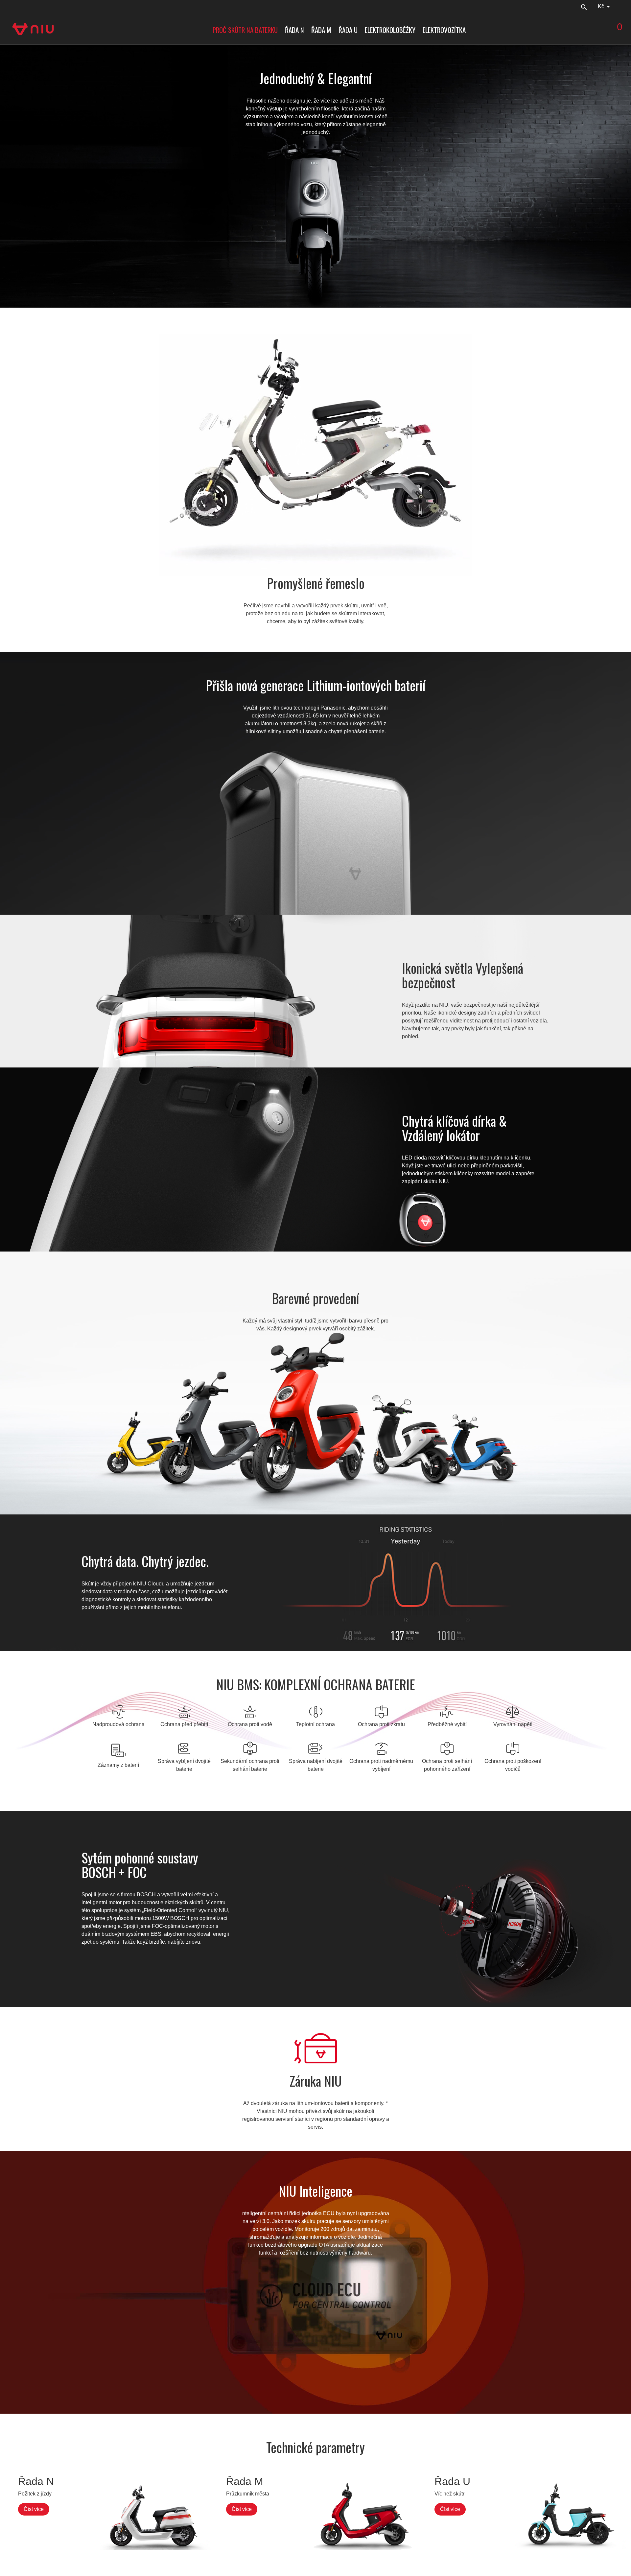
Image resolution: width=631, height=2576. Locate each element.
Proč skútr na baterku (245, 30)
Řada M (321, 30)
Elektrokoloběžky (390, 30)
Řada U (348, 30)
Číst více (34, 2509)
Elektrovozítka (444, 30)
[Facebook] (12, 6)
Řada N (294, 30)
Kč (602, 6)
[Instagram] (25, 6)
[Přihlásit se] (624, 6)
